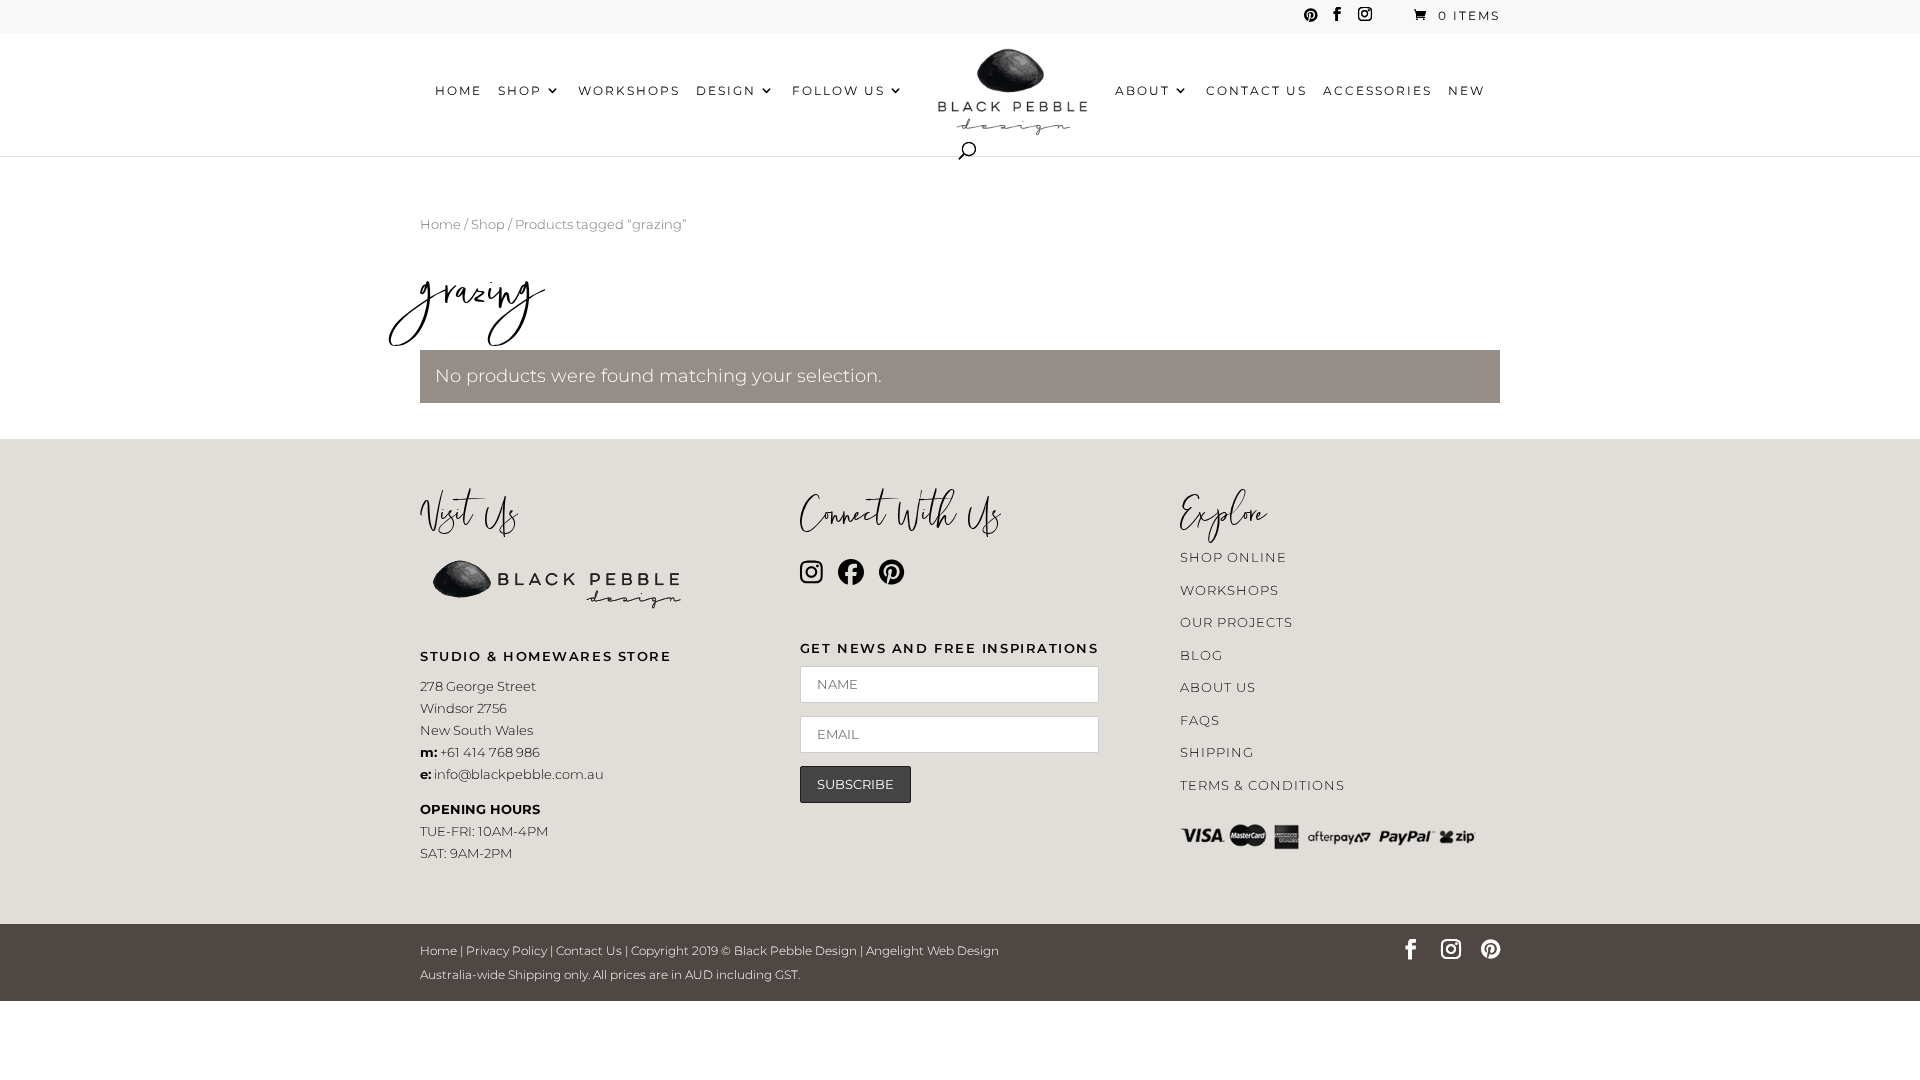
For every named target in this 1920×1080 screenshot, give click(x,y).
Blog (1201, 655)
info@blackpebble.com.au (519, 774)
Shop (520, 91)
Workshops (629, 91)
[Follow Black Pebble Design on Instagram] (811, 577)
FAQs (1200, 720)
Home (458, 91)
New (1466, 91)
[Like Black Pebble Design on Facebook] (851, 577)
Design (726, 91)
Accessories (1377, 91)
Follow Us (838, 91)
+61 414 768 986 (490, 752)
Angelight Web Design (932, 950)
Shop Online (1233, 557)
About (1142, 91)
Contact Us (1256, 91)
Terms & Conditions (1262, 785)
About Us (1218, 687)
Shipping (1217, 752)
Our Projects (1236, 622)
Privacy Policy (506, 950)
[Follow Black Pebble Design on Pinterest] (891, 577)
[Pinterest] (1311, 20)
